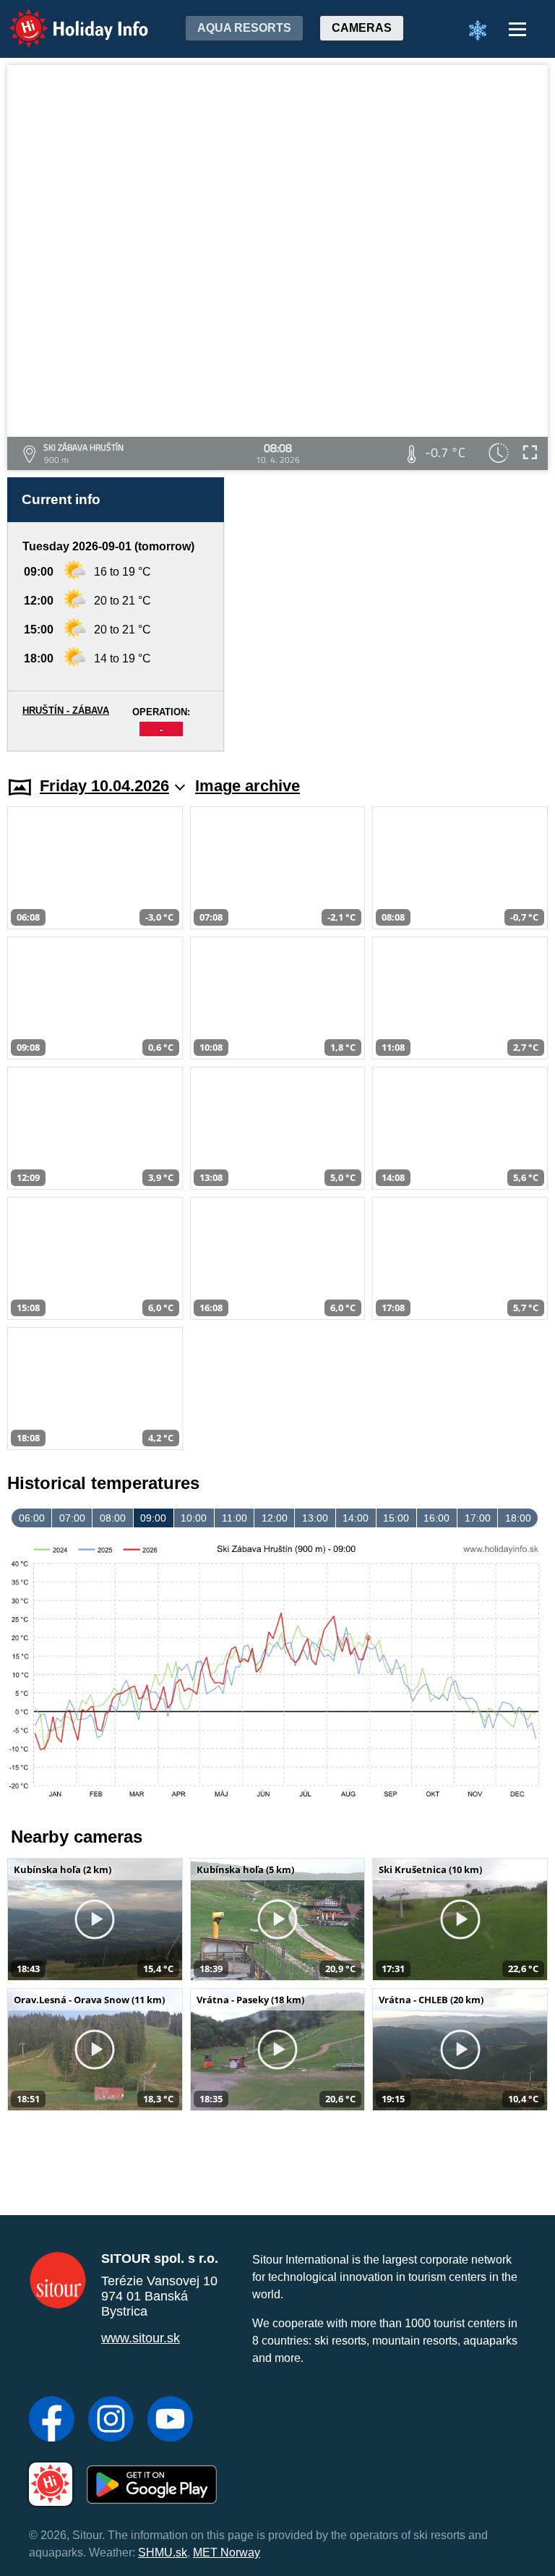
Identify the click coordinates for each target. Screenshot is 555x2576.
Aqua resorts (244, 28)
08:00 (113, 1518)
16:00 (436, 1518)
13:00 (315, 1518)
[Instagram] (111, 2421)
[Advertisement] (393, 614)
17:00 (478, 1518)
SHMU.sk (163, 2552)
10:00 (194, 1518)
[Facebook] (52, 2421)
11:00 (235, 1518)
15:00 (396, 1518)
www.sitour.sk (141, 2338)
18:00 (518, 1518)
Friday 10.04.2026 (104, 786)
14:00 (356, 1518)
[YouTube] (170, 2421)
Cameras (362, 28)
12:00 (275, 1518)
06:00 (32, 1518)
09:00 (153, 1518)
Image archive (248, 786)
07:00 (72, 1518)
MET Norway (227, 2552)
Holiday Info (65, 18)
